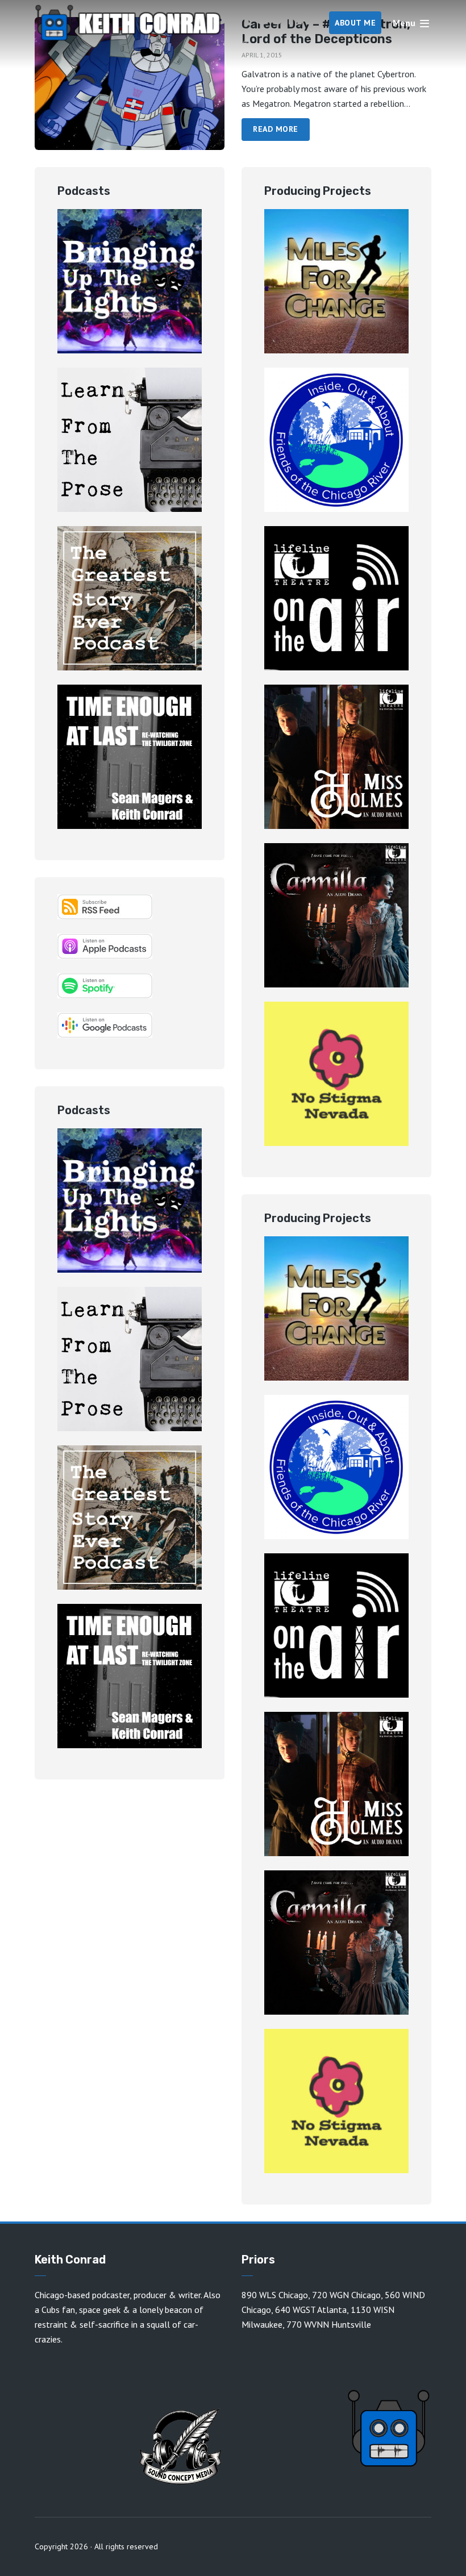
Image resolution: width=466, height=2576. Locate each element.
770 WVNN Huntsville (329, 2324)
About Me (355, 23)
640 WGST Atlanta (311, 2310)
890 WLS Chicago (275, 2295)
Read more (276, 129)
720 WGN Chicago (346, 2295)
